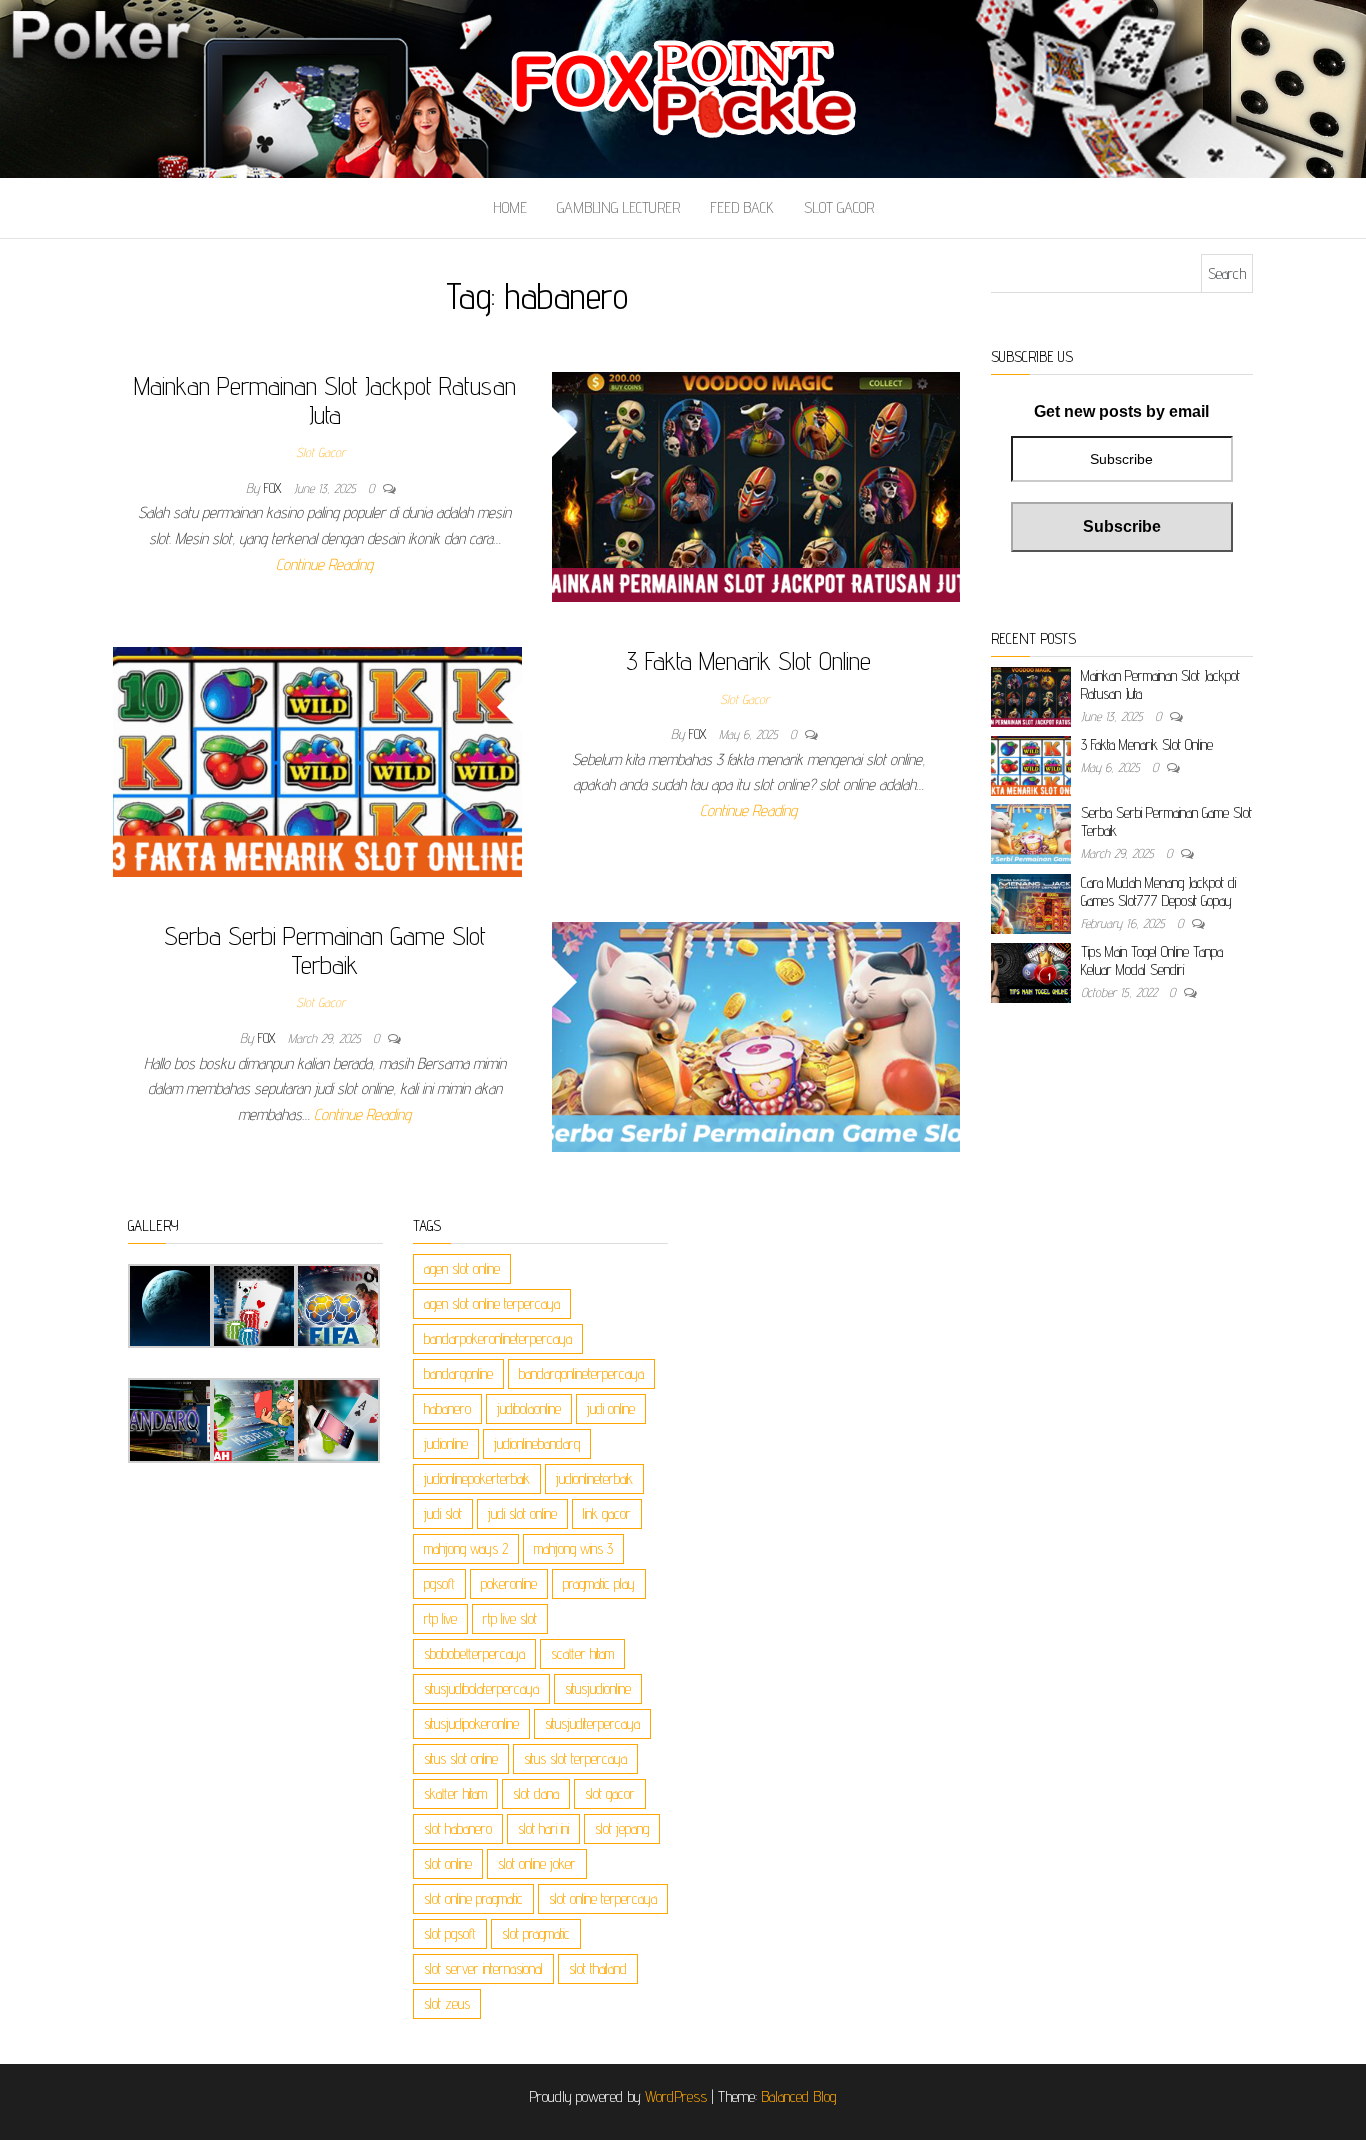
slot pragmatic (536, 1933)
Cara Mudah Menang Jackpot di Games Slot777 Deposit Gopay (1158, 891)
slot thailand (598, 1968)
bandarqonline (458, 1373)
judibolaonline (529, 1408)
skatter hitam (455, 1793)
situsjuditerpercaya (592, 1723)
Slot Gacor (839, 207)
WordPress (676, 2096)
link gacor (607, 1513)
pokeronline (509, 1583)
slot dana (536, 1793)
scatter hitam (582, 1653)
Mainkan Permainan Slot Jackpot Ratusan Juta (325, 400)
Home (510, 207)
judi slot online (522, 1513)
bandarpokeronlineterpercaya (498, 1338)
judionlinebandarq (537, 1443)
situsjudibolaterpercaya (481, 1688)
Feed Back (742, 207)
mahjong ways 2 (466, 1548)
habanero (447, 1408)
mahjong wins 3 (573, 1548)
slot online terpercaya (603, 1898)
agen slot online (462, 1268)
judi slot (443, 1513)
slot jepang (622, 1828)
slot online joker (537, 1863)
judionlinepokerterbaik (477, 1478)
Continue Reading (324, 564)
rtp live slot (510, 1618)
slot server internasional (483, 1968)
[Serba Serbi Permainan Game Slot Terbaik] (756, 1035)
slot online (448, 1863)
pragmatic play (599, 1583)
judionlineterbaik (594, 1478)
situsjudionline (598, 1688)
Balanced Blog (799, 2096)
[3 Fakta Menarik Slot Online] (317, 760)
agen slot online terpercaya (492, 1303)
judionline (446, 1443)
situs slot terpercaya (575, 1758)
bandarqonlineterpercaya (581, 1373)
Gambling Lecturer (618, 207)
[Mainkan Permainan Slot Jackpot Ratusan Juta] (756, 485)
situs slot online (461, 1758)
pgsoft (439, 1583)
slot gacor (610, 1793)
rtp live (440, 1618)
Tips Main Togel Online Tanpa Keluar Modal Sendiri (1152, 960)
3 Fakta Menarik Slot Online (748, 660)
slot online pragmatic (473, 1898)
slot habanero (458, 1828)
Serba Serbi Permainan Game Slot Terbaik (325, 950)
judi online (611, 1408)
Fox (275, 488)
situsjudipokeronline (471, 1723)
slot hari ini (543, 1828)
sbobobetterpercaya (474, 1653)
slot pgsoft (450, 1933)
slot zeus (447, 2003)
